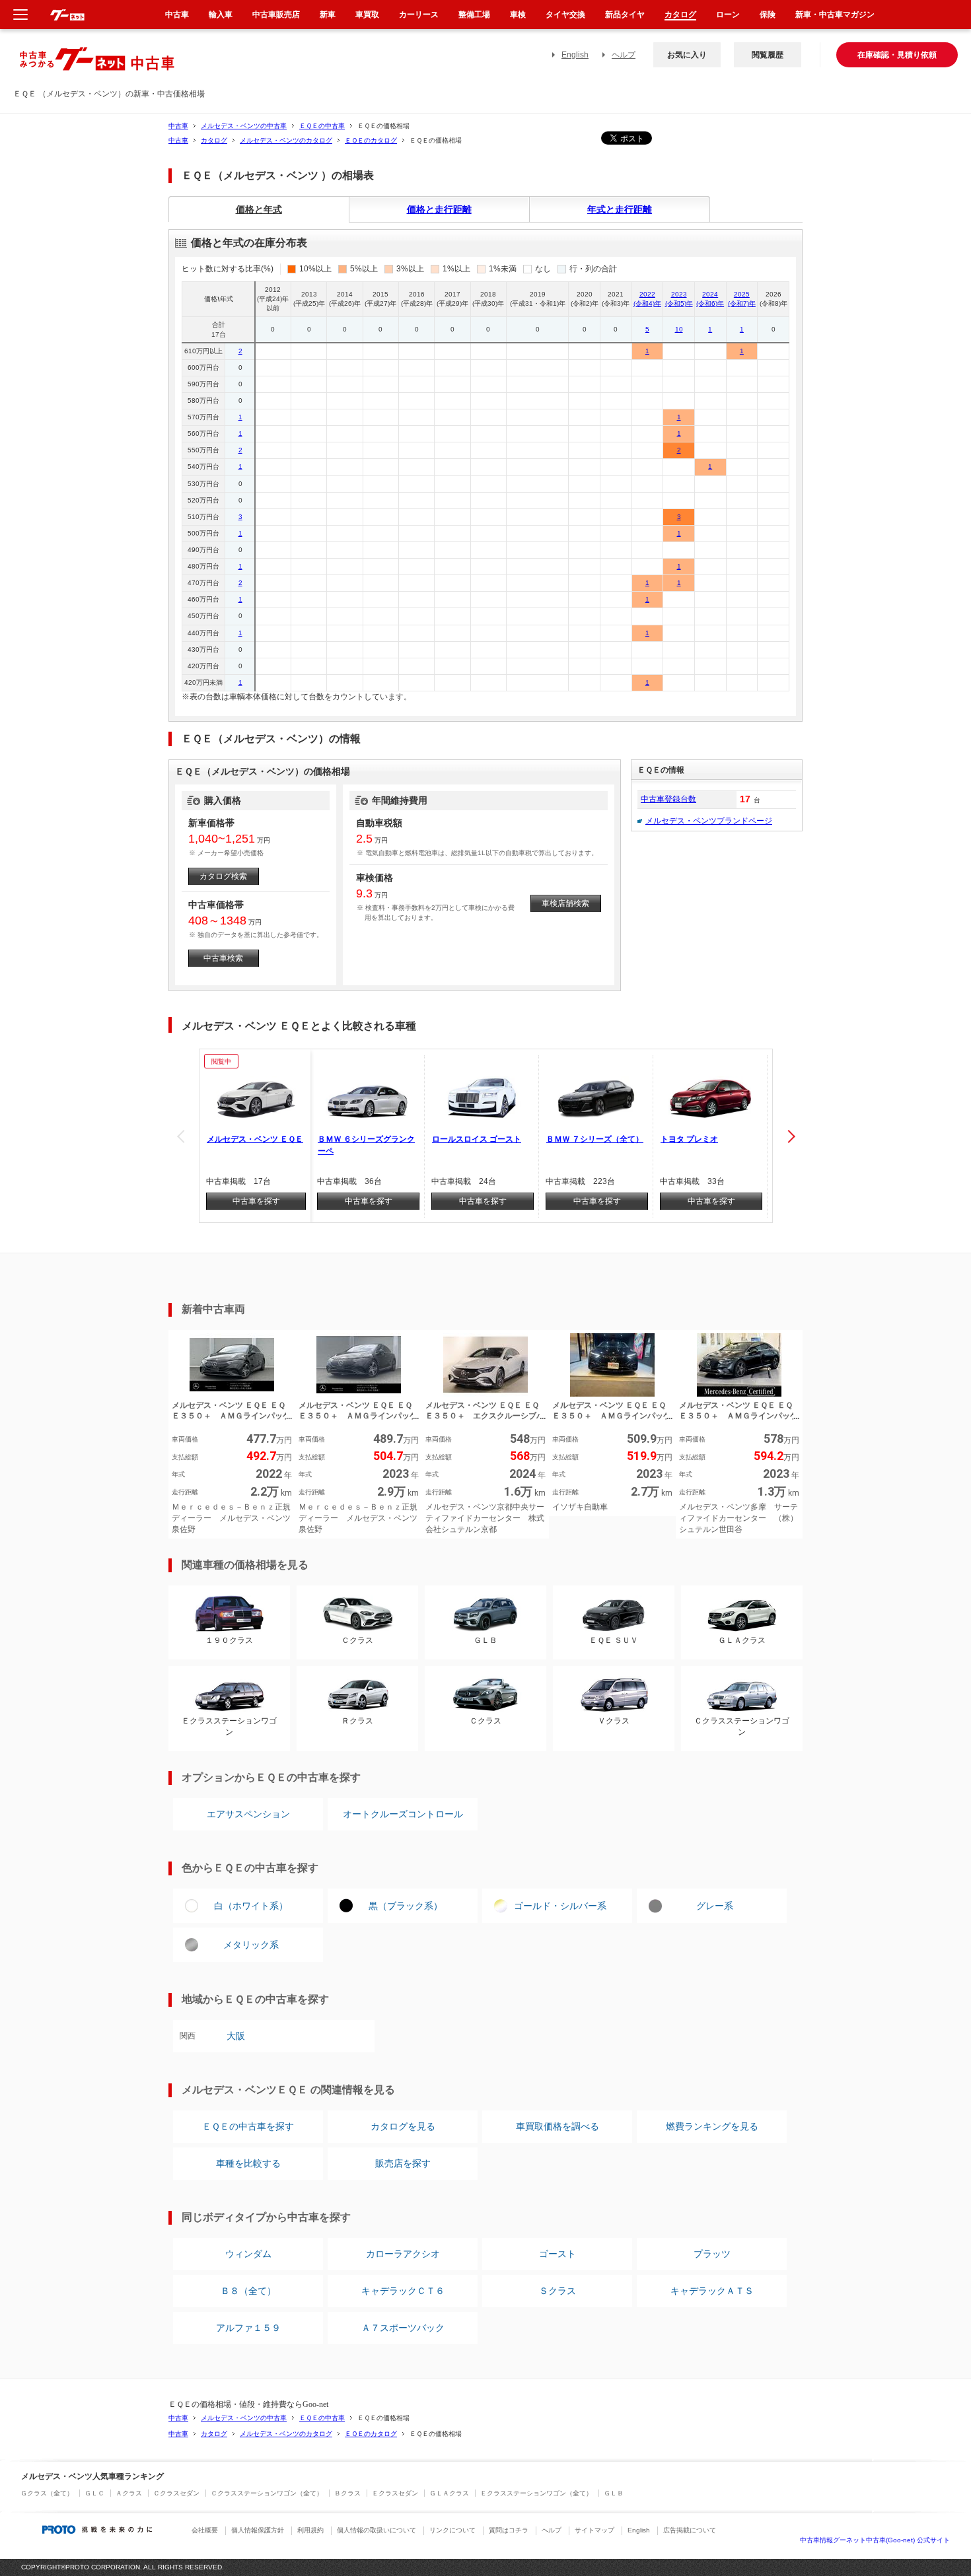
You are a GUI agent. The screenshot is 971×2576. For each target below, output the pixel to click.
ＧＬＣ (94, 2493)
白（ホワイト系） (251, 1906)
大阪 (236, 2036)
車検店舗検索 (565, 903)
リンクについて (452, 2530)
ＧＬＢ (614, 2493)
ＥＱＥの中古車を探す (248, 2126)
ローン (728, 15)
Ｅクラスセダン (395, 2493)
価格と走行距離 (439, 209)
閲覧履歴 (768, 55)
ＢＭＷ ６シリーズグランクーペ (366, 1145)
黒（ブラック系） (406, 1906)
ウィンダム (248, 2254)
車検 (518, 15)
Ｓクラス (557, 2291)
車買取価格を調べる (557, 2126)
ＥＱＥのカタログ (371, 140)
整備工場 (474, 15)
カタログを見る (403, 2126)
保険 (768, 15)
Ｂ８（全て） (248, 2291)
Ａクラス (129, 2493)
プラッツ (712, 2254)
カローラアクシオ (403, 2254)
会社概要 (205, 2530)
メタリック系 (251, 1945)
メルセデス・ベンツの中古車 (244, 126)
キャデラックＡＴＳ (712, 2291)
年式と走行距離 (620, 209)
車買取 (367, 15)
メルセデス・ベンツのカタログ (286, 140)
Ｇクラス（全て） (47, 2493)
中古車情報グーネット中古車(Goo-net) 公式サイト (875, 2540)
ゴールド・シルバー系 (560, 1906)
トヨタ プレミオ (689, 1139)
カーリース (419, 15)
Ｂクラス (347, 2493)
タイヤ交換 (565, 15)
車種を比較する (248, 2163)
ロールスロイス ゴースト (477, 1139)
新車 (328, 15)
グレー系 (715, 1906)
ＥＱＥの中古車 (322, 126)
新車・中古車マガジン (835, 15)
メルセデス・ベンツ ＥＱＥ (255, 1139)
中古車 (178, 126)
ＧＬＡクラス (449, 2493)
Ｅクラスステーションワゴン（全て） (536, 2493)
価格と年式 (259, 209)
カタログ (214, 140)
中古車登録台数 (668, 799)
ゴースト (557, 2254)
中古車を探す (256, 1201)
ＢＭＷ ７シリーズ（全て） (595, 1139)
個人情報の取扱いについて (377, 2530)
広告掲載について (690, 2530)
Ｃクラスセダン (176, 2493)
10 (679, 329)
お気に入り (687, 55)
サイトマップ (594, 2530)
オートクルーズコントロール (403, 1814)
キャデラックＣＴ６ (403, 2291)
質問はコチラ (509, 2530)
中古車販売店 (276, 15)
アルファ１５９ (248, 2328)
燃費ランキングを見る (712, 2126)
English (575, 55)
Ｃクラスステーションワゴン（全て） (267, 2493)
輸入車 (221, 15)
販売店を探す (403, 2163)
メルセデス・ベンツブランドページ (709, 821)
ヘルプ (624, 55)
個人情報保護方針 (258, 2530)
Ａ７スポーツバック (403, 2328)
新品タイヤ (625, 15)
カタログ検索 (223, 876)
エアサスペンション (248, 1814)
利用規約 (310, 2530)
